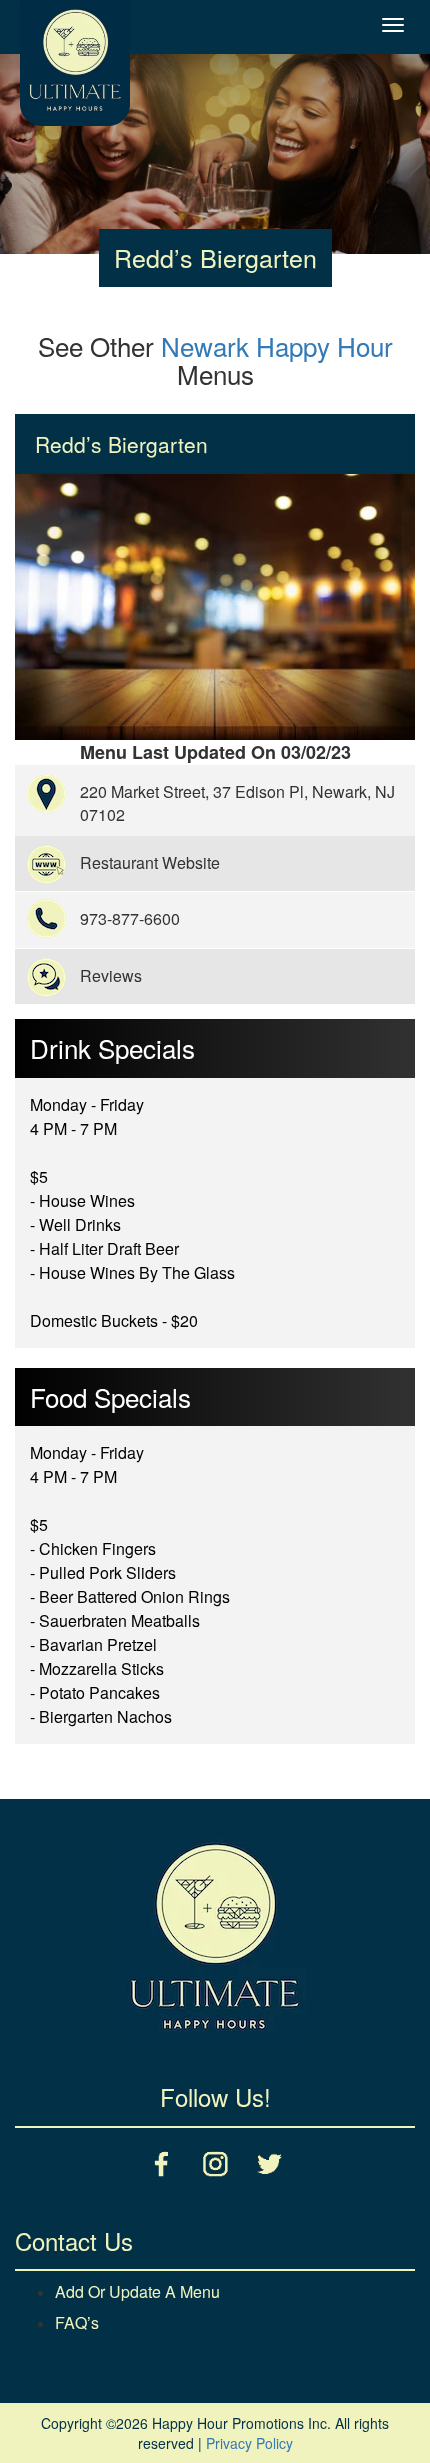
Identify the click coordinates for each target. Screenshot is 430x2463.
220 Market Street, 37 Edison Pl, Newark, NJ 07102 (237, 803)
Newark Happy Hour (277, 345)
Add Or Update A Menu (137, 2291)
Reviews (111, 975)
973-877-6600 (130, 918)
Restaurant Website (150, 862)
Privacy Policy (249, 2443)
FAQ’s (77, 2322)
